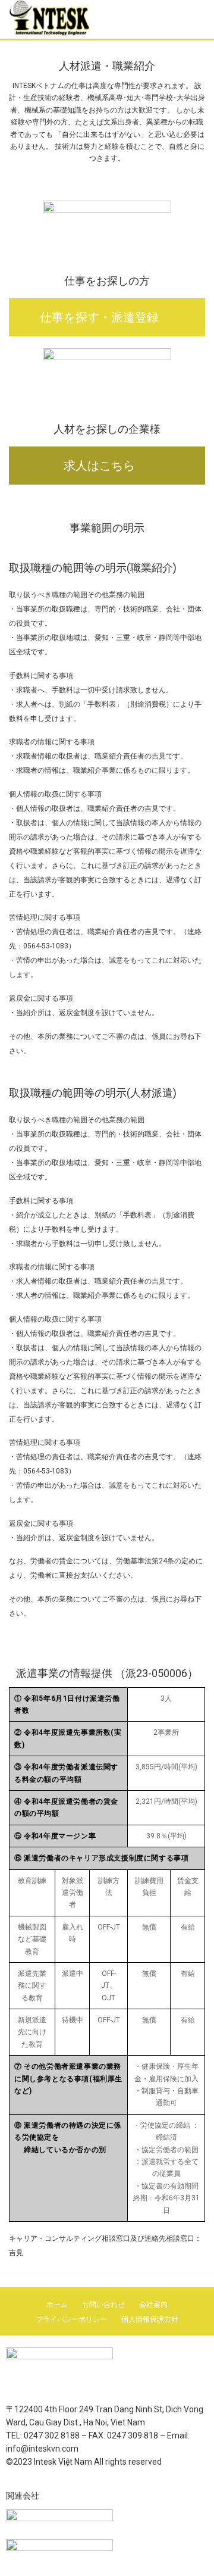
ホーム (57, 2305)
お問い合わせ (103, 2305)
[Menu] (196, 18)
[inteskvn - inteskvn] (74, 18)
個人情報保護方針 (150, 2319)
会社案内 (153, 2305)
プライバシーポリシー (71, 2319)
